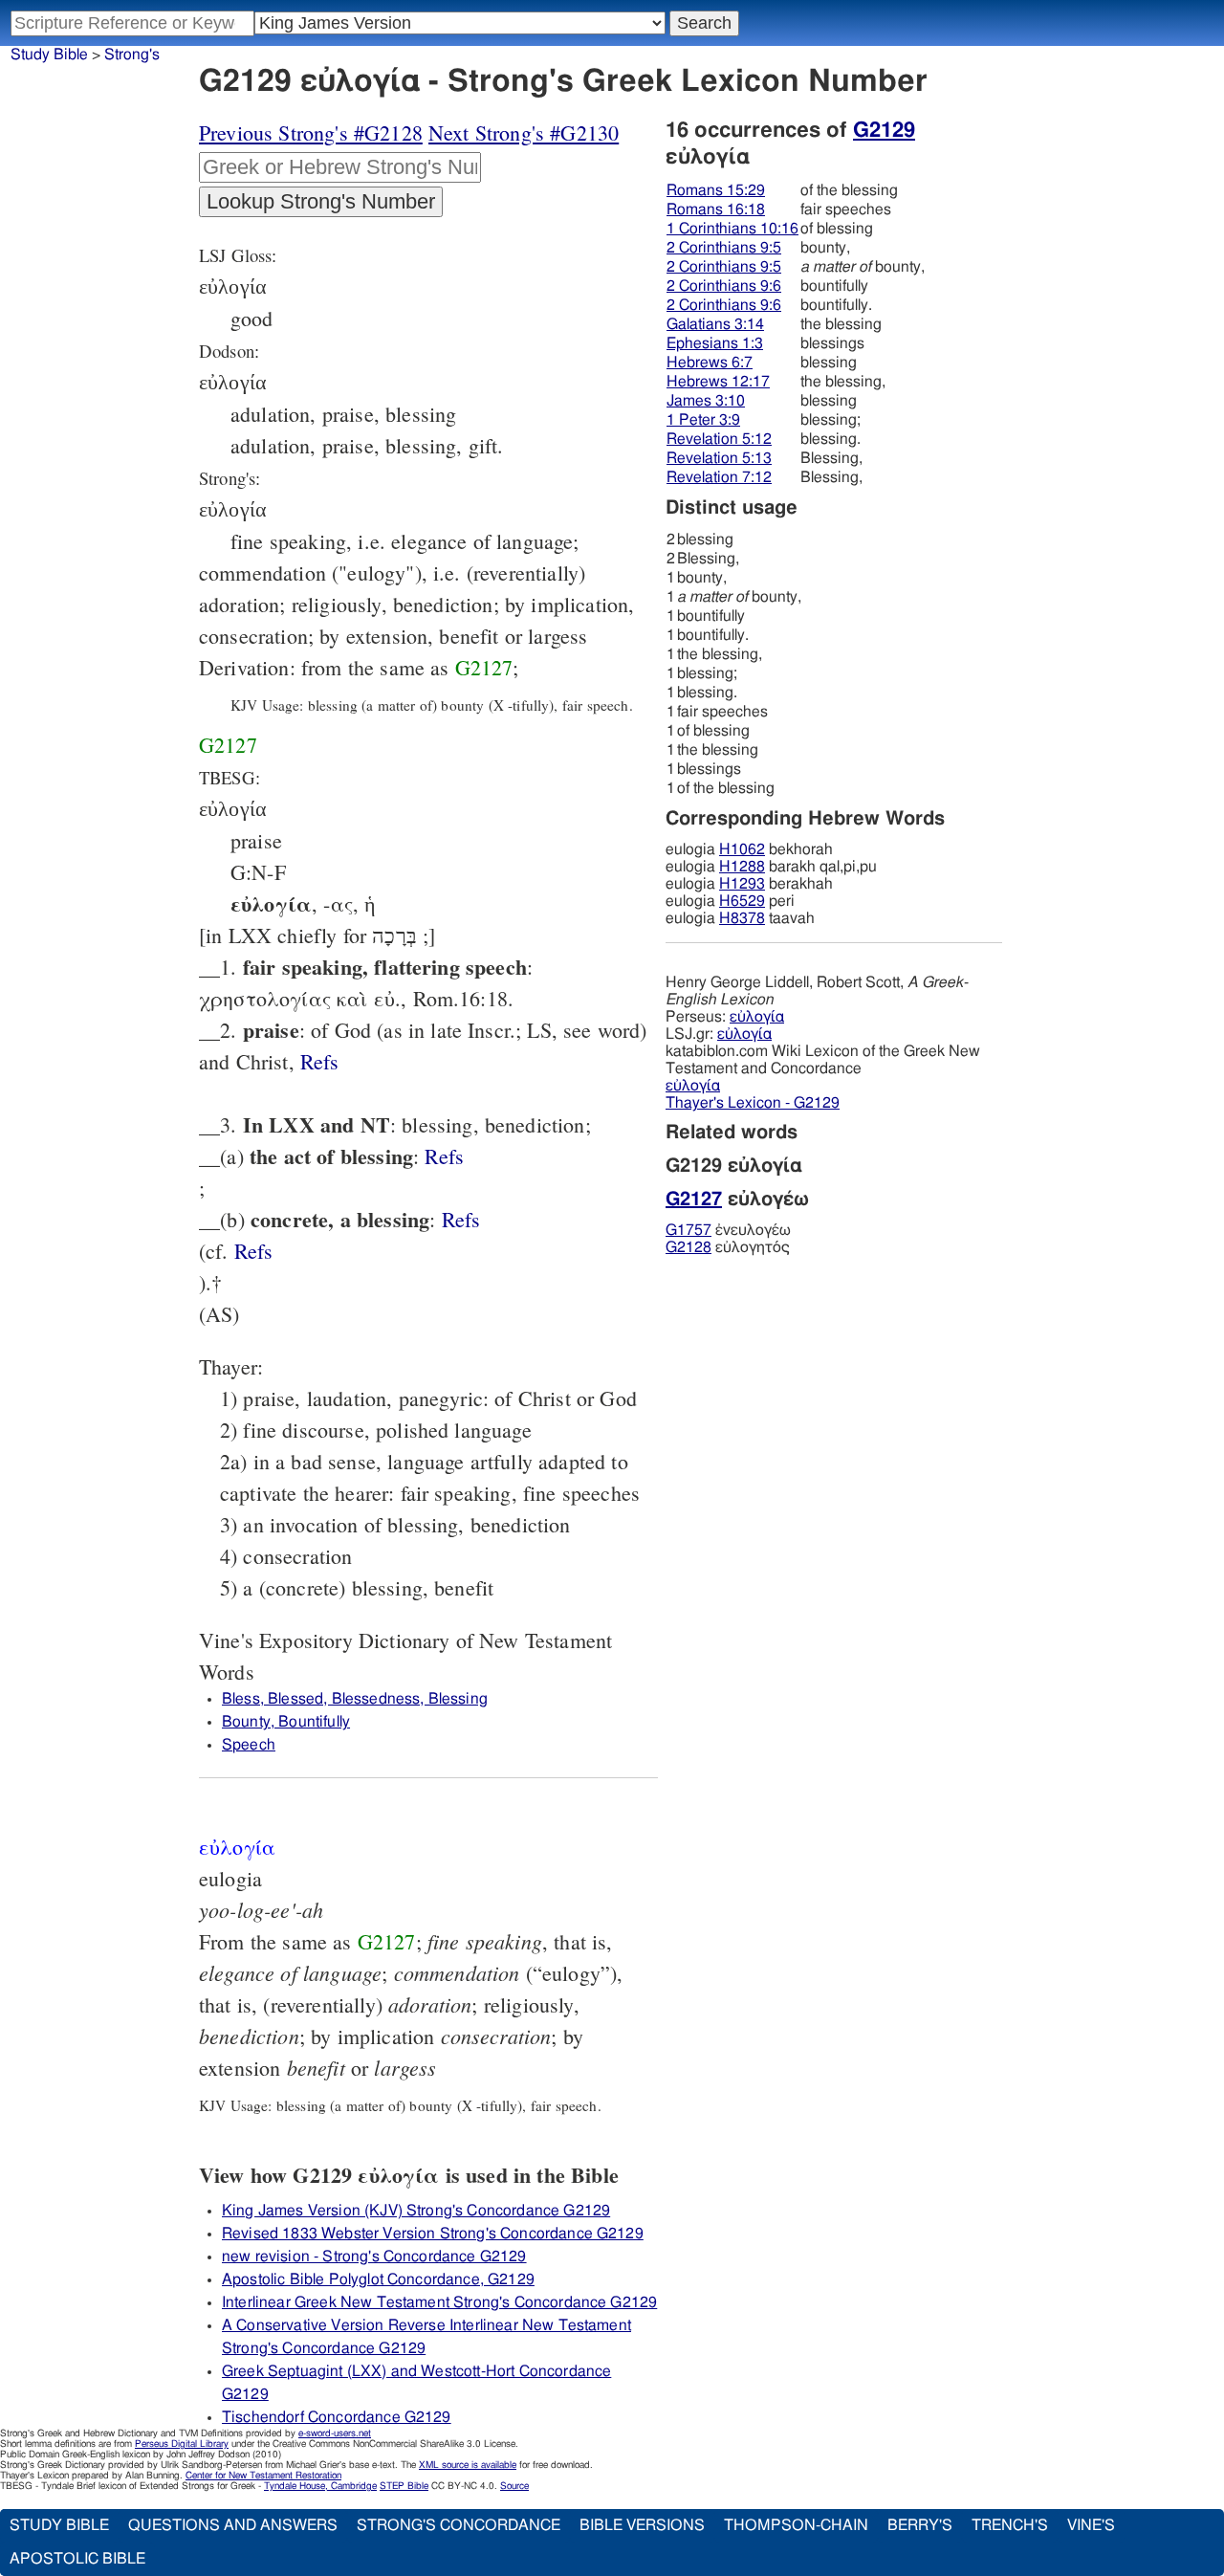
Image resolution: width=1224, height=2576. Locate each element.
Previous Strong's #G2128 (311, 132)
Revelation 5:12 (719, 439)
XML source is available (468, 2465)
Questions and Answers (233, 2525)
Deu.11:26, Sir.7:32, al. (254, 1251)
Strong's (132, 55)
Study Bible (49, 55)
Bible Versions (642, 2525)
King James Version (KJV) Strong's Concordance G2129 (416, 2211)
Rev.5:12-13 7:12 (320, 1061)
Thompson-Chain (796, 2525)
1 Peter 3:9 (703, 420)
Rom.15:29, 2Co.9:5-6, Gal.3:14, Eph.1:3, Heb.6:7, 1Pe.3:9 (461, 1219)
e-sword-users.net (335, 2433)
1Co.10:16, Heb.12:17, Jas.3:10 (444, 1156)
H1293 (742, 884)
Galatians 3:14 (715, 324)
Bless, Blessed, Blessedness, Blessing (355, 1699)
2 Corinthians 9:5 (724, 248)
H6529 (742, 901)
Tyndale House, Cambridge (320, 2486)
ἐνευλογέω (728, 1230)
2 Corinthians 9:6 (724, 286)
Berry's (920, 2525)
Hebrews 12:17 (718, 382)
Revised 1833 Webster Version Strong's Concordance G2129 (433, 2234)
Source (514, 2486)
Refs (320, 1061)
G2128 (688, 1247)
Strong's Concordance (459, 2525)
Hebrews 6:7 (710, 363)
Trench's (1010, 2525)
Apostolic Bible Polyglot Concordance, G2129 (378, 2279)
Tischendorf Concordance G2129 (337, 2417)
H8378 (742, 918)
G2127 (484, 667)
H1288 (742, 867)
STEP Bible (404, 2486)
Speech (249, 1745)
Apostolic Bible (77, 2559)
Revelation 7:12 (719, 477)
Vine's (1091, 2525)
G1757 (688, 1230)
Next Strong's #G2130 (524, 132)
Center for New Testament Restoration (263, 2476)
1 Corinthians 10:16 (732, 229)
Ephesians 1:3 (715, 343)
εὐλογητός (728, 1247)
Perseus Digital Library (182, 2444)
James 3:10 (706, 401)
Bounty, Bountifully (286, 1722)
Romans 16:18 (716, 209)
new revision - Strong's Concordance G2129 (374, 2257)
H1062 (742, 849)
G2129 (884, 130)
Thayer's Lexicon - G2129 (753, 1103)
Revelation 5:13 (719, 458)
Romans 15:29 (716, 190)
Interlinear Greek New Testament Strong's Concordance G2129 (439, 2302)
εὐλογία (757, 1017)
